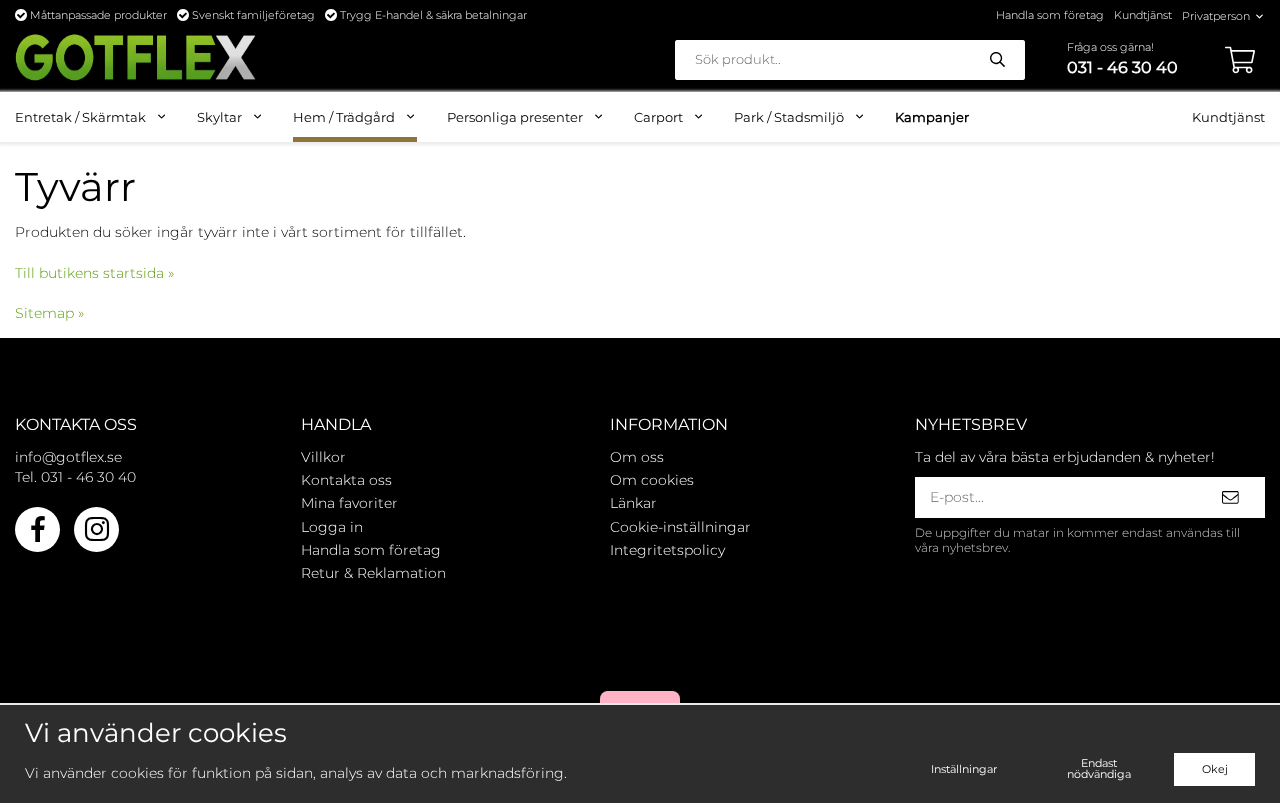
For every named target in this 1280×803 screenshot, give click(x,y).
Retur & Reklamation (373, 573)
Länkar (633, 503)
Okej (1215, 769)
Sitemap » (49, 313)
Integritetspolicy (667, 550)
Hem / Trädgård (344, 117)
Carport (658, 117)
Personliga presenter (515, 117)
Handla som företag (1050, 15)
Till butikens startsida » (94, 273)
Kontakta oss (346, 480)
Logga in (332, 527)
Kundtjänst (1143, 15)
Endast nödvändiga (1099, 768)
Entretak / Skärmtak (80, 117)
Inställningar (964, 769)
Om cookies (652, 480)
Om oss (637, 457)
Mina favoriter (349, 503)
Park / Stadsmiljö (789, 117)
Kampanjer (932, 117)
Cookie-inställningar (680, 527)
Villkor (323, 457)
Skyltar (219, 117)
